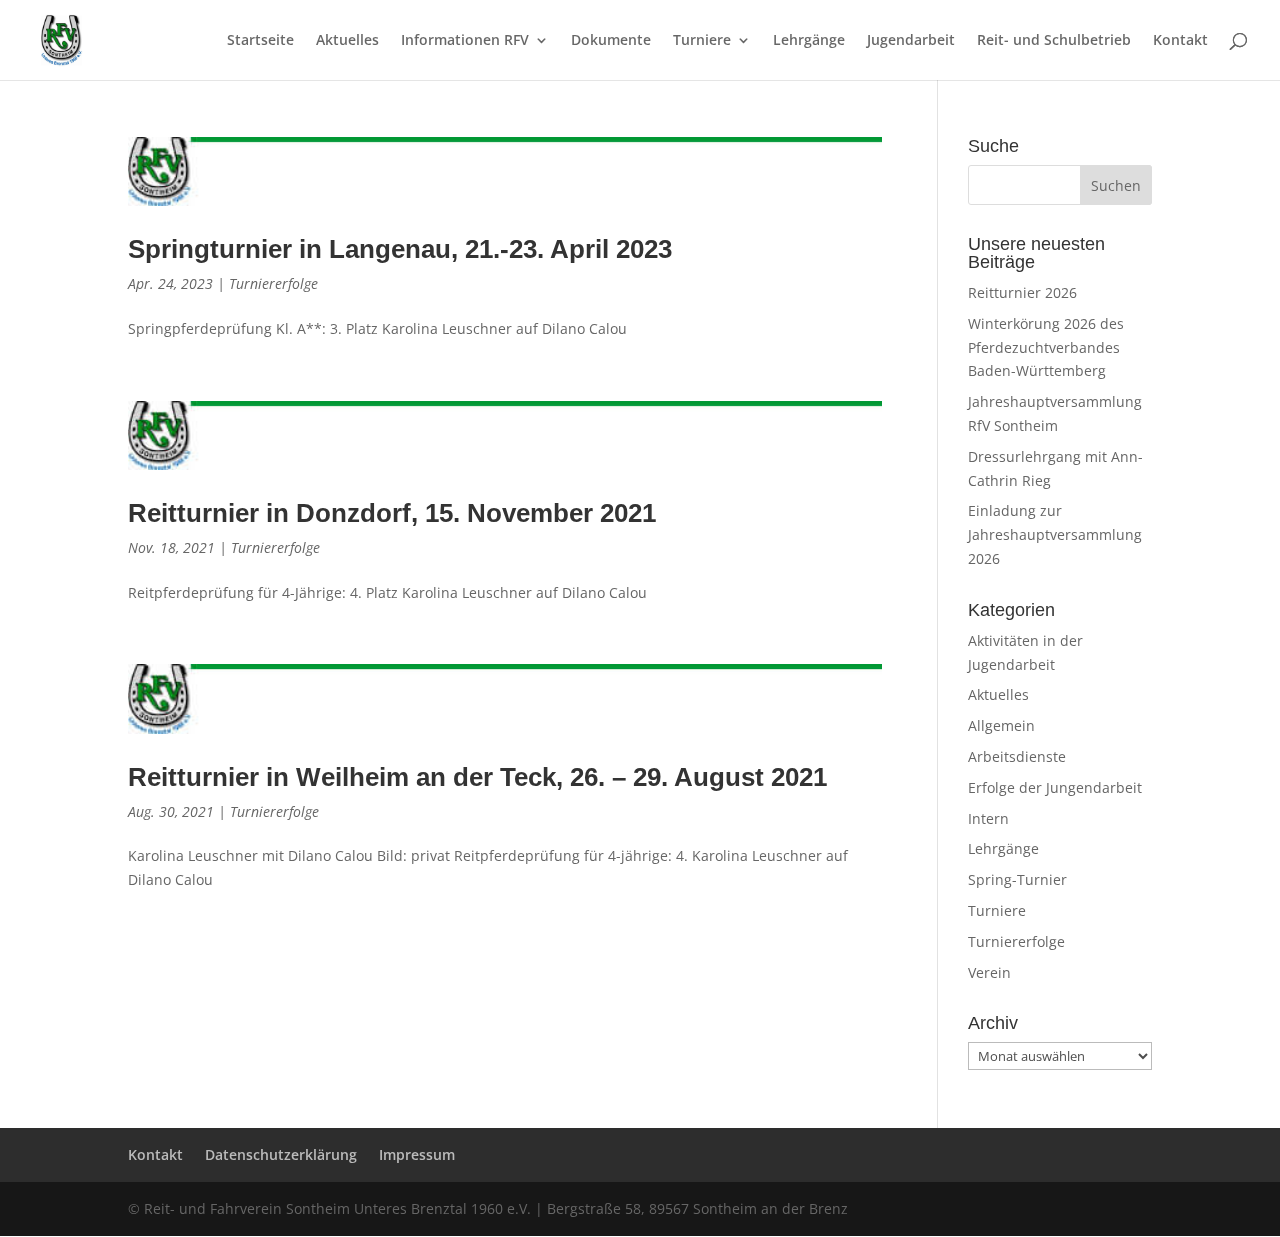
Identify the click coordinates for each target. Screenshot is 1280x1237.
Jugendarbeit (911, 41)
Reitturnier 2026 (1022, 292)
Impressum (417, 1154)
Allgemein (1001, 725)
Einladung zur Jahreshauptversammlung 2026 (1055, 534)
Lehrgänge (809, 41)
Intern (988, 818)
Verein (989, 972)
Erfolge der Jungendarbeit (1055, 787)
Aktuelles (347, 41)
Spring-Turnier (1017, 879)
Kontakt (1180, 41)
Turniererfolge (273, 283)
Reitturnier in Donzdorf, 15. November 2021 (392, 513)
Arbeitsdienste (1017, 756)
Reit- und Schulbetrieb (1054, 41)
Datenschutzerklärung (281, 1154)
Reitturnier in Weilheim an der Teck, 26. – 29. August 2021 (477, 777)
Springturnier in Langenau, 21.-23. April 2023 (400, 249)
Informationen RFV (465, 41)
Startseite (260, 41)
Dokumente (611, 41)
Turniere (702, 41)
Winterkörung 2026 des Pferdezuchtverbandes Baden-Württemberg (1046, 347)
